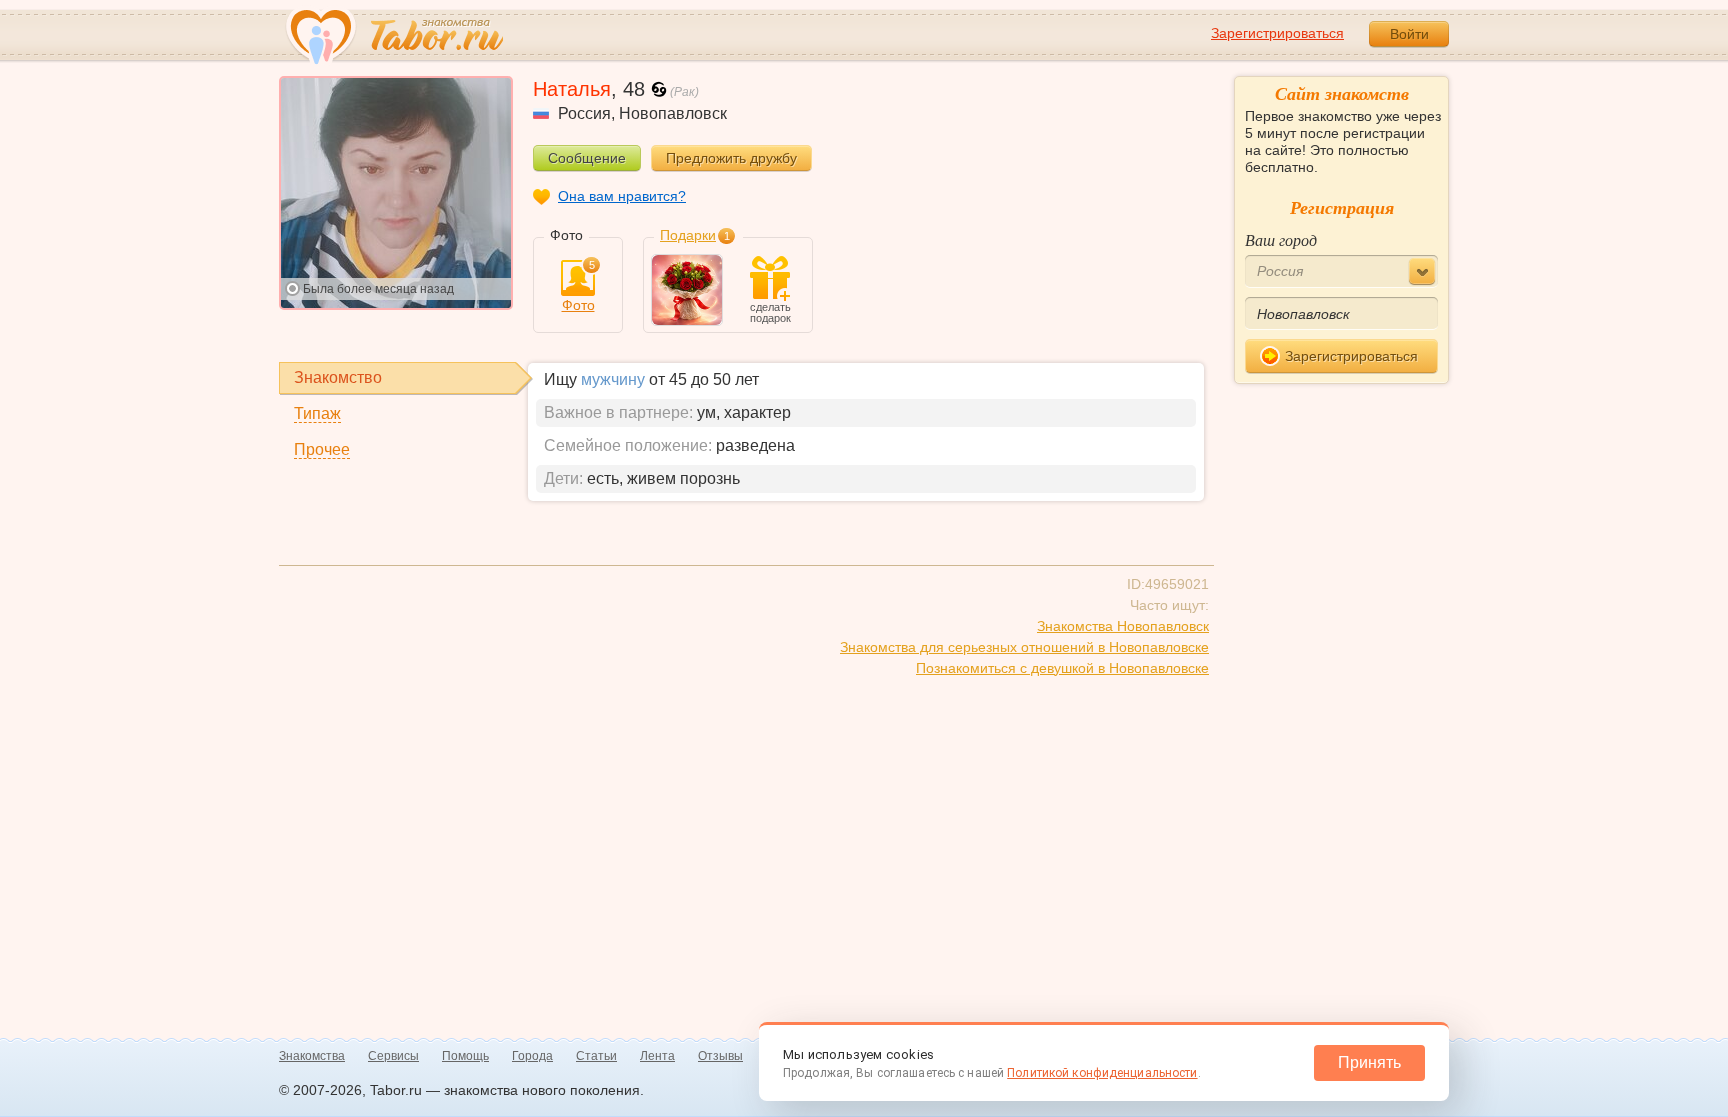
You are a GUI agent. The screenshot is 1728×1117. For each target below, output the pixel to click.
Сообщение (587, 158)
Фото (578, 286)
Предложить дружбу (731, 158)
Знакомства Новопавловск (1123, 626)
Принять (1369, 1062)
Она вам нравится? (622, 196)
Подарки (688, 235)
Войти (1409, 34)
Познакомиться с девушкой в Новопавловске (1062, 668)
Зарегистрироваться (1277, 33)
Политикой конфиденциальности (1102, 1073)
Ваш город (1281, 239)
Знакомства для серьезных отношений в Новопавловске (1024, 647)
